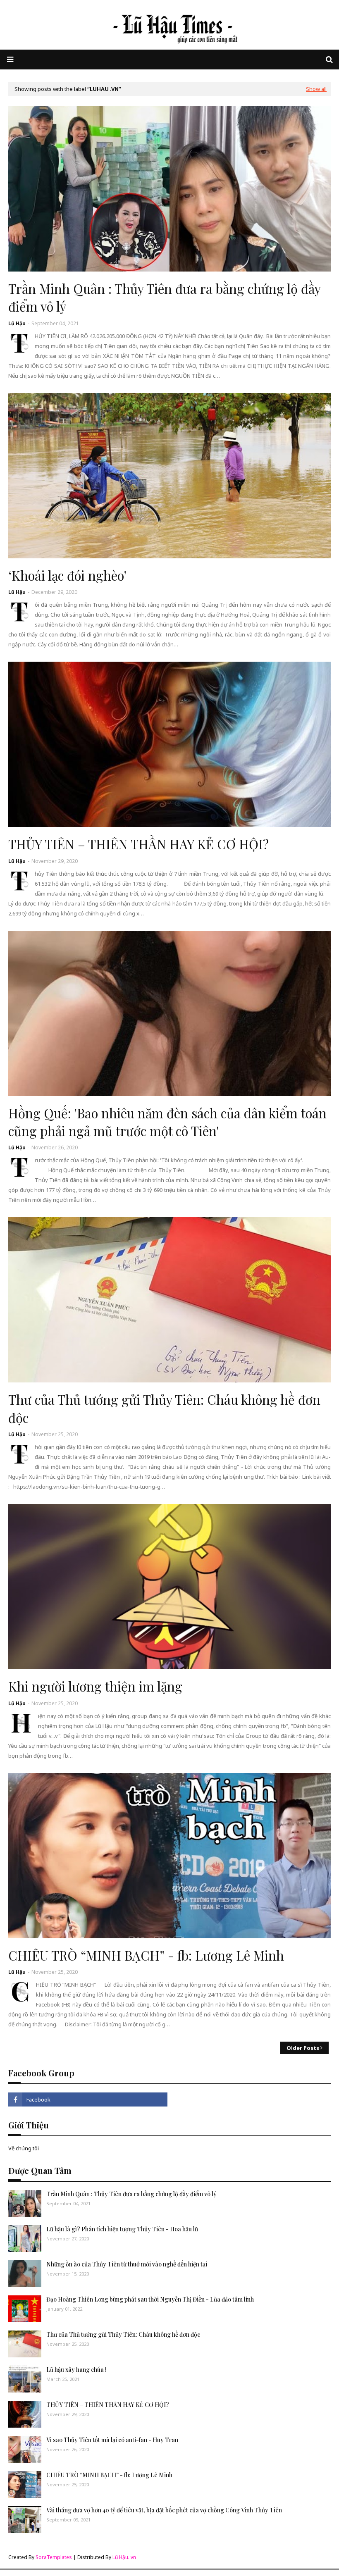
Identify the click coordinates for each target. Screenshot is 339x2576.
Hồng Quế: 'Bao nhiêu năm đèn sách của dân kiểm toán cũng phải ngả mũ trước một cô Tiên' (167, 1122)
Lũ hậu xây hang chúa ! (76, 2370)
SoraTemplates (54, 2557)
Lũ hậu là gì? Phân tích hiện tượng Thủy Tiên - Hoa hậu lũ (122, 2229)
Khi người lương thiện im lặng (95, 1686)
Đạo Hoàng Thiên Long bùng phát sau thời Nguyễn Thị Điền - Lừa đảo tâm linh (150, 2299)
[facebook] (88, 2099)
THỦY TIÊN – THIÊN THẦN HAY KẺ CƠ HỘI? (138, 844)
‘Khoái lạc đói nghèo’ (68, 575)
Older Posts (303, 2048)
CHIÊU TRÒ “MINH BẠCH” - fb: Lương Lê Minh (146, 1955)
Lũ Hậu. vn (124, 2557)
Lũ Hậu (17, 323)
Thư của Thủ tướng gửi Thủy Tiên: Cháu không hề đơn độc (164, 1408)
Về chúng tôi (24, 2148)
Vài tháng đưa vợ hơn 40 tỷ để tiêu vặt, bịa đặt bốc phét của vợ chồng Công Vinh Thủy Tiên (164, 2510)
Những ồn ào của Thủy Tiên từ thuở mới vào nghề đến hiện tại (127, 2264)
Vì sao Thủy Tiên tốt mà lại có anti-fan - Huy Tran (112, 2440)
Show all (316, 89)
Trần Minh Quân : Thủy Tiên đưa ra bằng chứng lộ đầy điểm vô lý (164, 297)
